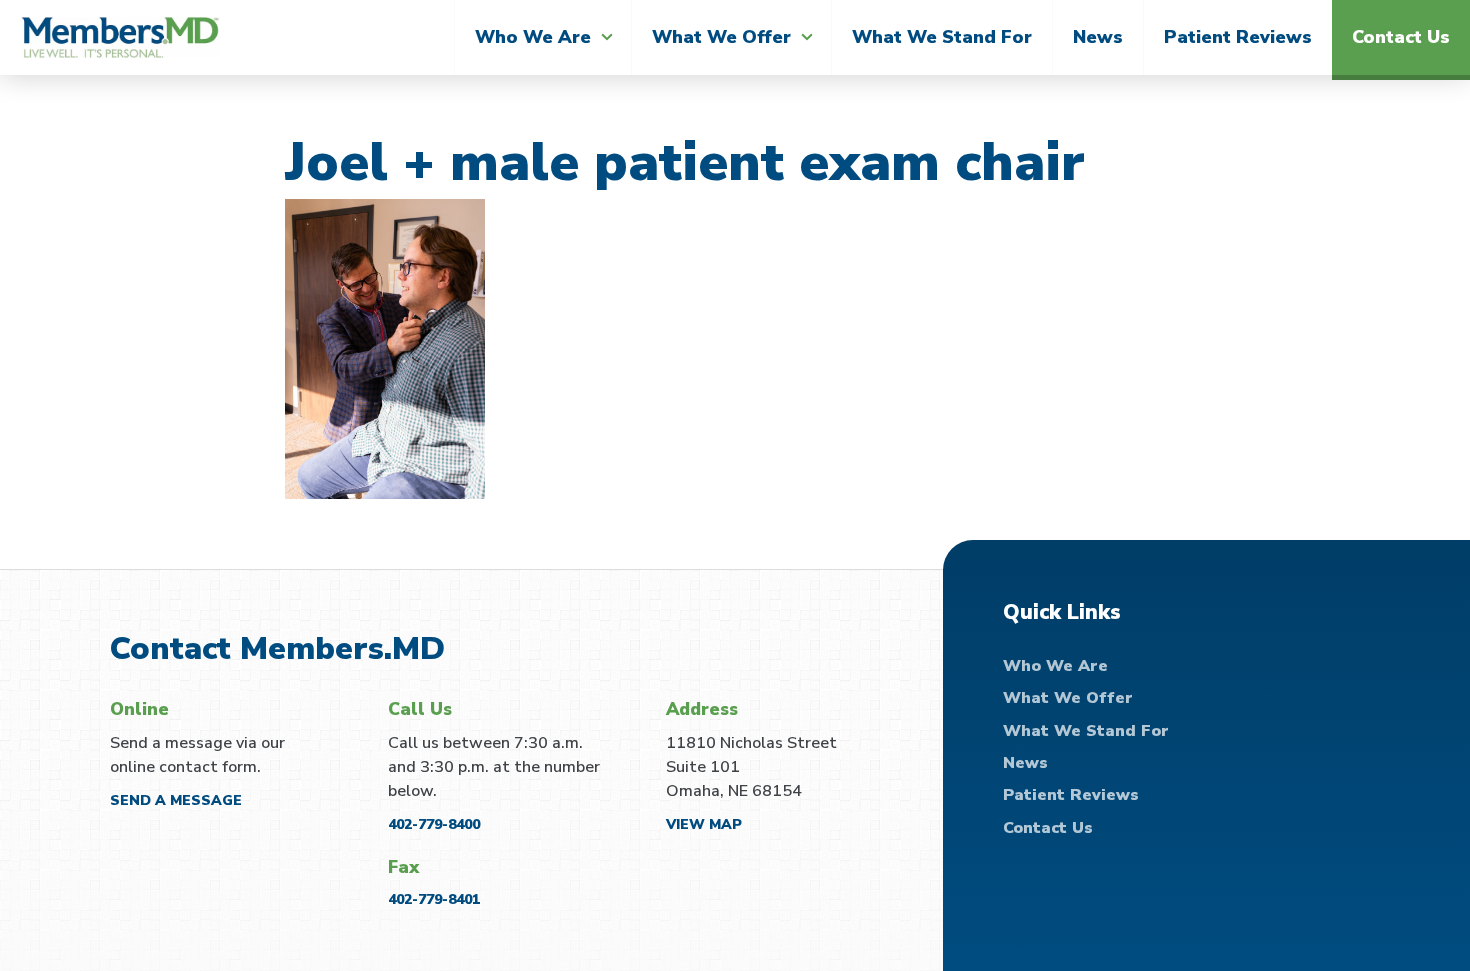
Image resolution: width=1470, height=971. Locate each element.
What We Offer (721, 37)
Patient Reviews (1238, 37)
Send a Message (176, 800)
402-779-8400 (434, 824)
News (1098, 37)
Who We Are (533, 37)
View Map (704, 824)
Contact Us (1401, 37)
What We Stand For (942, 37)
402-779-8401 (434, 899)
